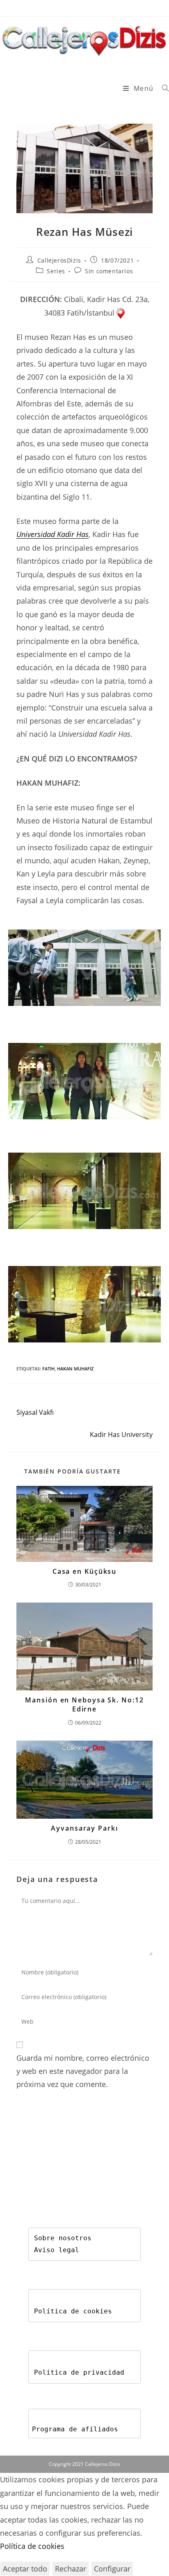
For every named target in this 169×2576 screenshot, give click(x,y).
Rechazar (71, 2569)
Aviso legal (57, 2250)
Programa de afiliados (75, 2429)
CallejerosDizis (59, 260)
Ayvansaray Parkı (84, 1828)
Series (56, 271)
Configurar (112, 2569)
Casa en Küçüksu (85, 1571)
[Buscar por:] (162, 88)
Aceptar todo (25, 2569)
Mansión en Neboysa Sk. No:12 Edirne (84, 1704)
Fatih (48, 1369)
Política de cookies (73, 2311)
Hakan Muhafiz (75, 1369)
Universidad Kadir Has (53, 534)
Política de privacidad (79, 2372)
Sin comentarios (109, 271)
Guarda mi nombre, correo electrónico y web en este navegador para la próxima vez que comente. (83, 2071)
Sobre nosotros (63, 2238)
